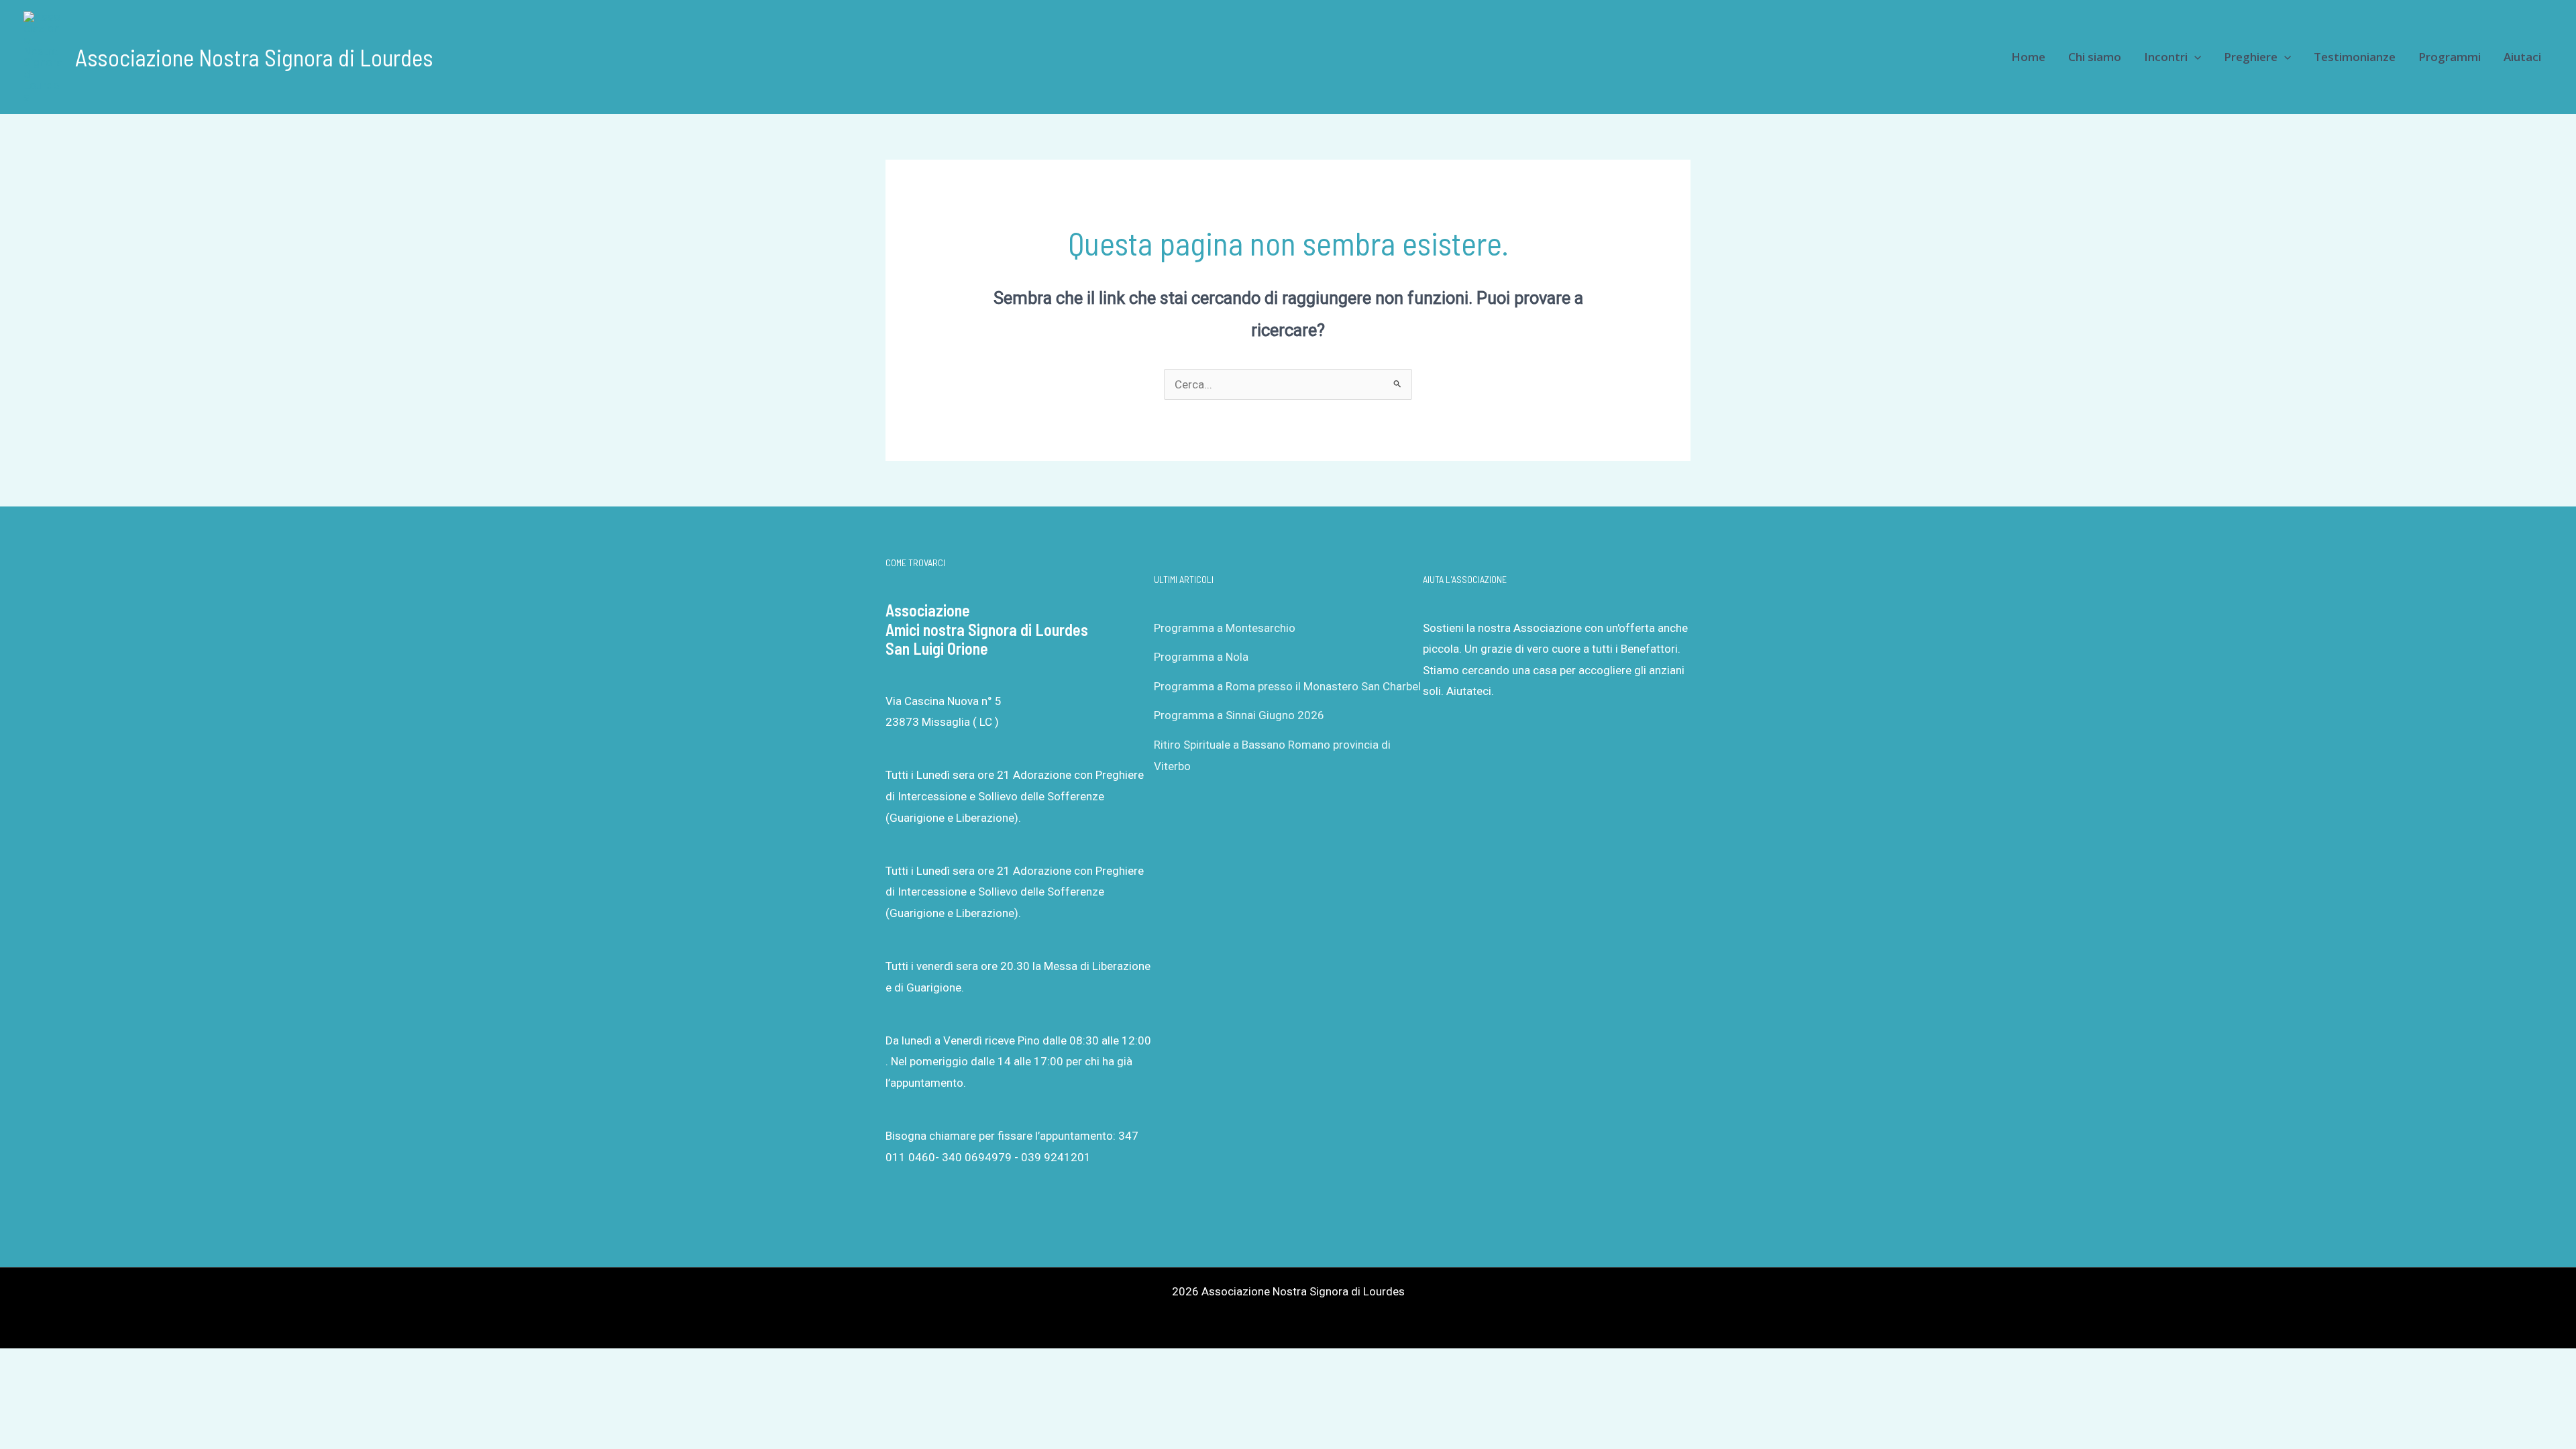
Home (2028, 57)
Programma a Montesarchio (1225, 628)
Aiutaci (2522, 57)
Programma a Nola (1201, 657)
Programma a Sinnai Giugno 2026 (1239, 715)
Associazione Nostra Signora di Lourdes (254, 57)
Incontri (2166, 57)
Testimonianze (2355, 57)
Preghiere (2251, 57)
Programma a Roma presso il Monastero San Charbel (1287, 686)
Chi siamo (2095, 57)
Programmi (2450, 57)
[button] (2194, 57)
